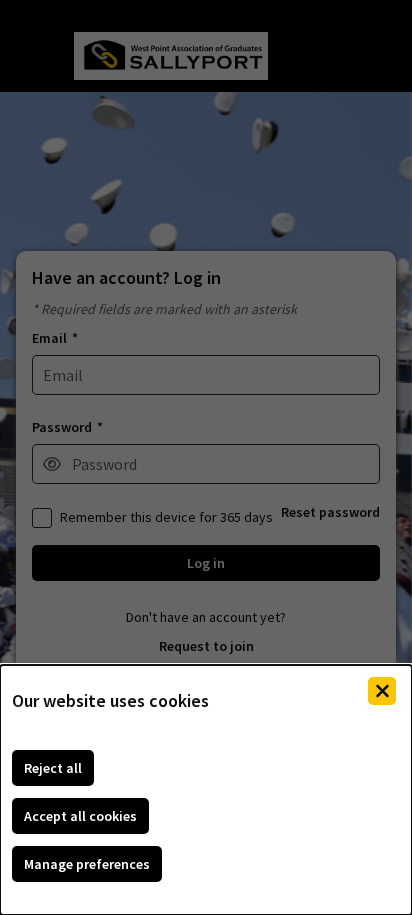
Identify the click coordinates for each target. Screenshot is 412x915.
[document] (206, 790)
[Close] (382, 691)
